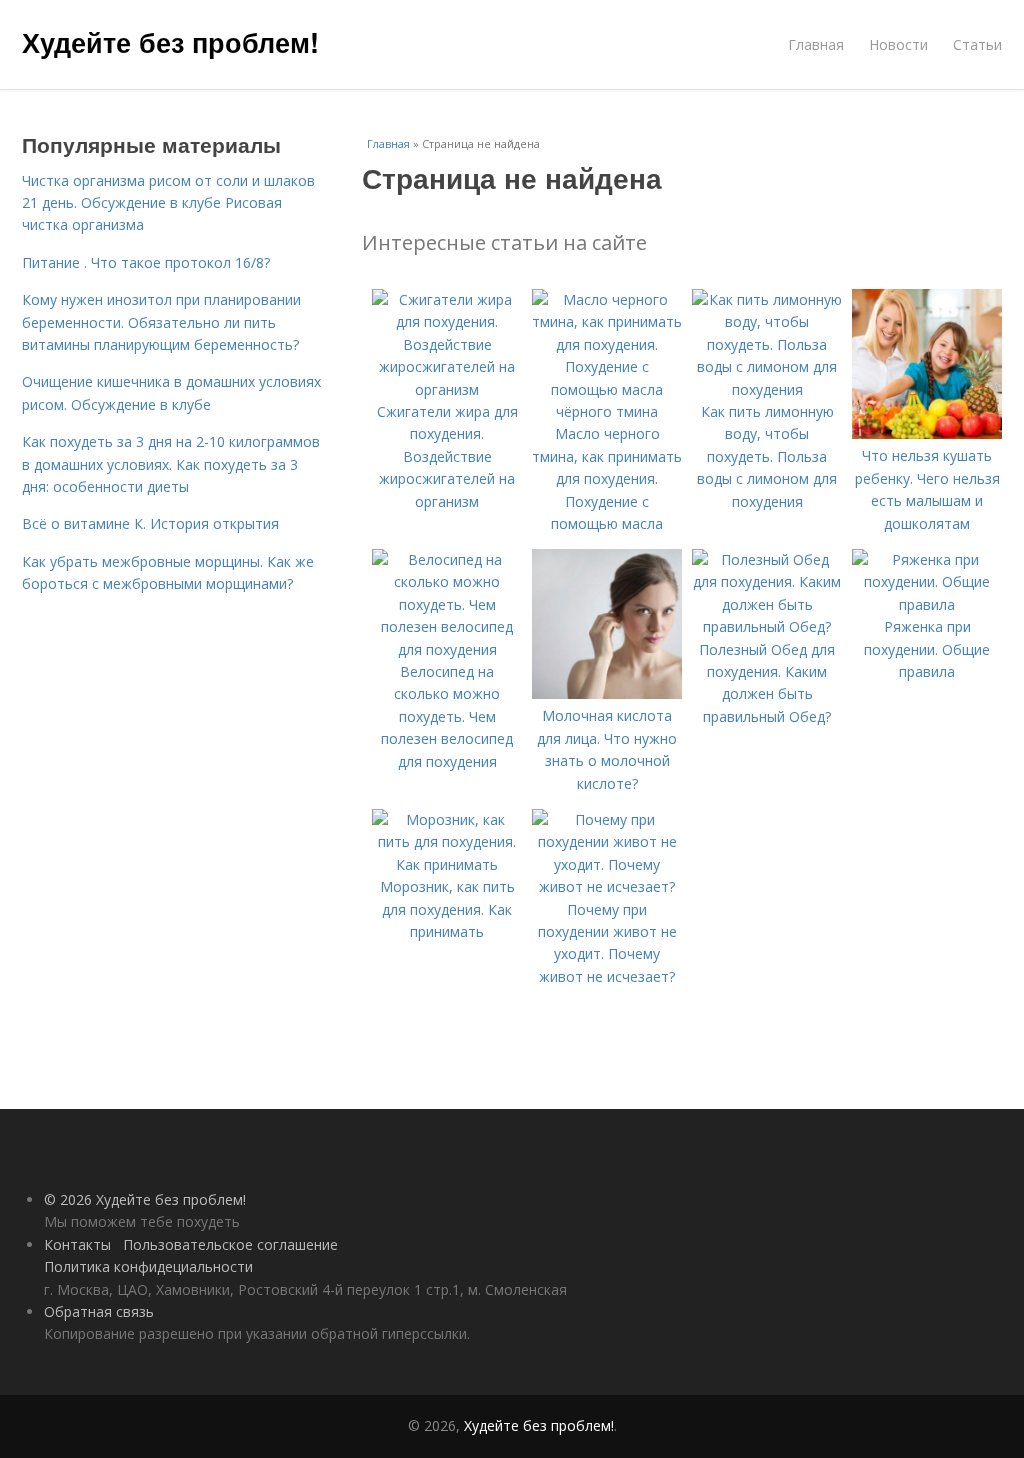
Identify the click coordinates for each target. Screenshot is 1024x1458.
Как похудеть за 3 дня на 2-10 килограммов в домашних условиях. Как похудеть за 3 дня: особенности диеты (171, 464)
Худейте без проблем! (170, 42)
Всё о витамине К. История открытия (150, 523)
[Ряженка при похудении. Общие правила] (927, 604)
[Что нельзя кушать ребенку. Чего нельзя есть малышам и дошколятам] (927, 433)
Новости (898, 44)
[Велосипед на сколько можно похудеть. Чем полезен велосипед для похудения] (447, 649)
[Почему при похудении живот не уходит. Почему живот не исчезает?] (607, 886)
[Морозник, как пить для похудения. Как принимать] (447, 864)
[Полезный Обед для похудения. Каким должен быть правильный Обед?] (767, 626)
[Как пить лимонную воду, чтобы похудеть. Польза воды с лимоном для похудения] (767, 389)
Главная (816, 44)
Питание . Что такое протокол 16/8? (146, 262)
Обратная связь (99, 1311)
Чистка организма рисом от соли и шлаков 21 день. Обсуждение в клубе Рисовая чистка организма (168, 203)
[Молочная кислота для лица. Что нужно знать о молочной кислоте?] (607, 693)
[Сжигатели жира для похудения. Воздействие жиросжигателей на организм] (447, 389)
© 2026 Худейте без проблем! (145, 1199)
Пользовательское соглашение (230, 1244)
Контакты (77, 1244)
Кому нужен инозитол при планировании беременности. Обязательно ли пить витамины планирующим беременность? (161, 322)
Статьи (977, 44)
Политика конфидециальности (148, 1266)
